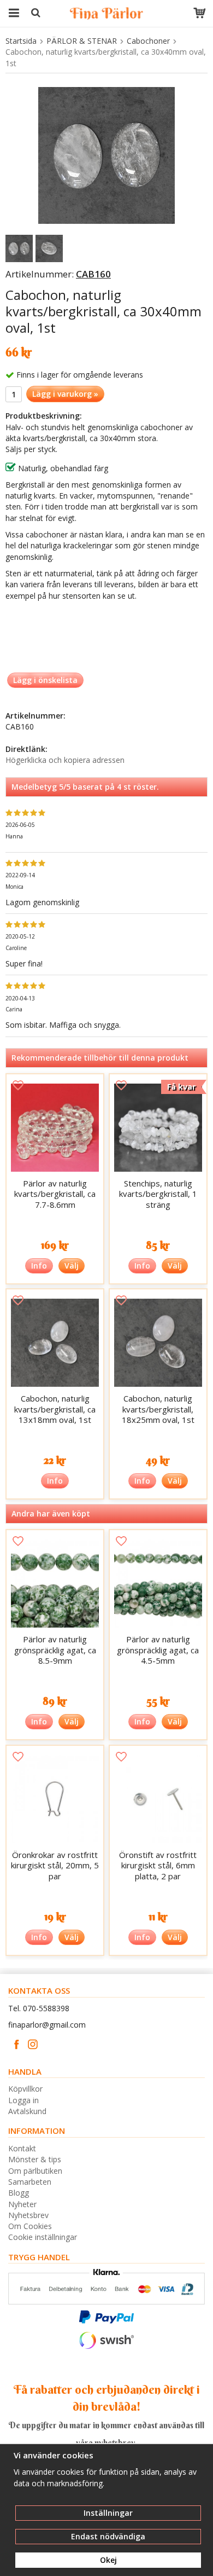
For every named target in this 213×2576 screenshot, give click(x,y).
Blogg (19, 2193)
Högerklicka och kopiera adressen (65, 760)
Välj (72, 1266)
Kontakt (22, 2148)
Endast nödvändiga (108, 2536)
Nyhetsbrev (28, 2215)
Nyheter (22, 2204)
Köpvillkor (25, 2089)
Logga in (23, 2100)
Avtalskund (27, 2111)
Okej (108, 2560)
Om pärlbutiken (35, 2171)
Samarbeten (30, 2182)
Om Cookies (30, 2226)
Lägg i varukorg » (65, 394)
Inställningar (108, 2513)
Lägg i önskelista (45, 680)
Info (39, 1266)
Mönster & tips (35, 2159)
